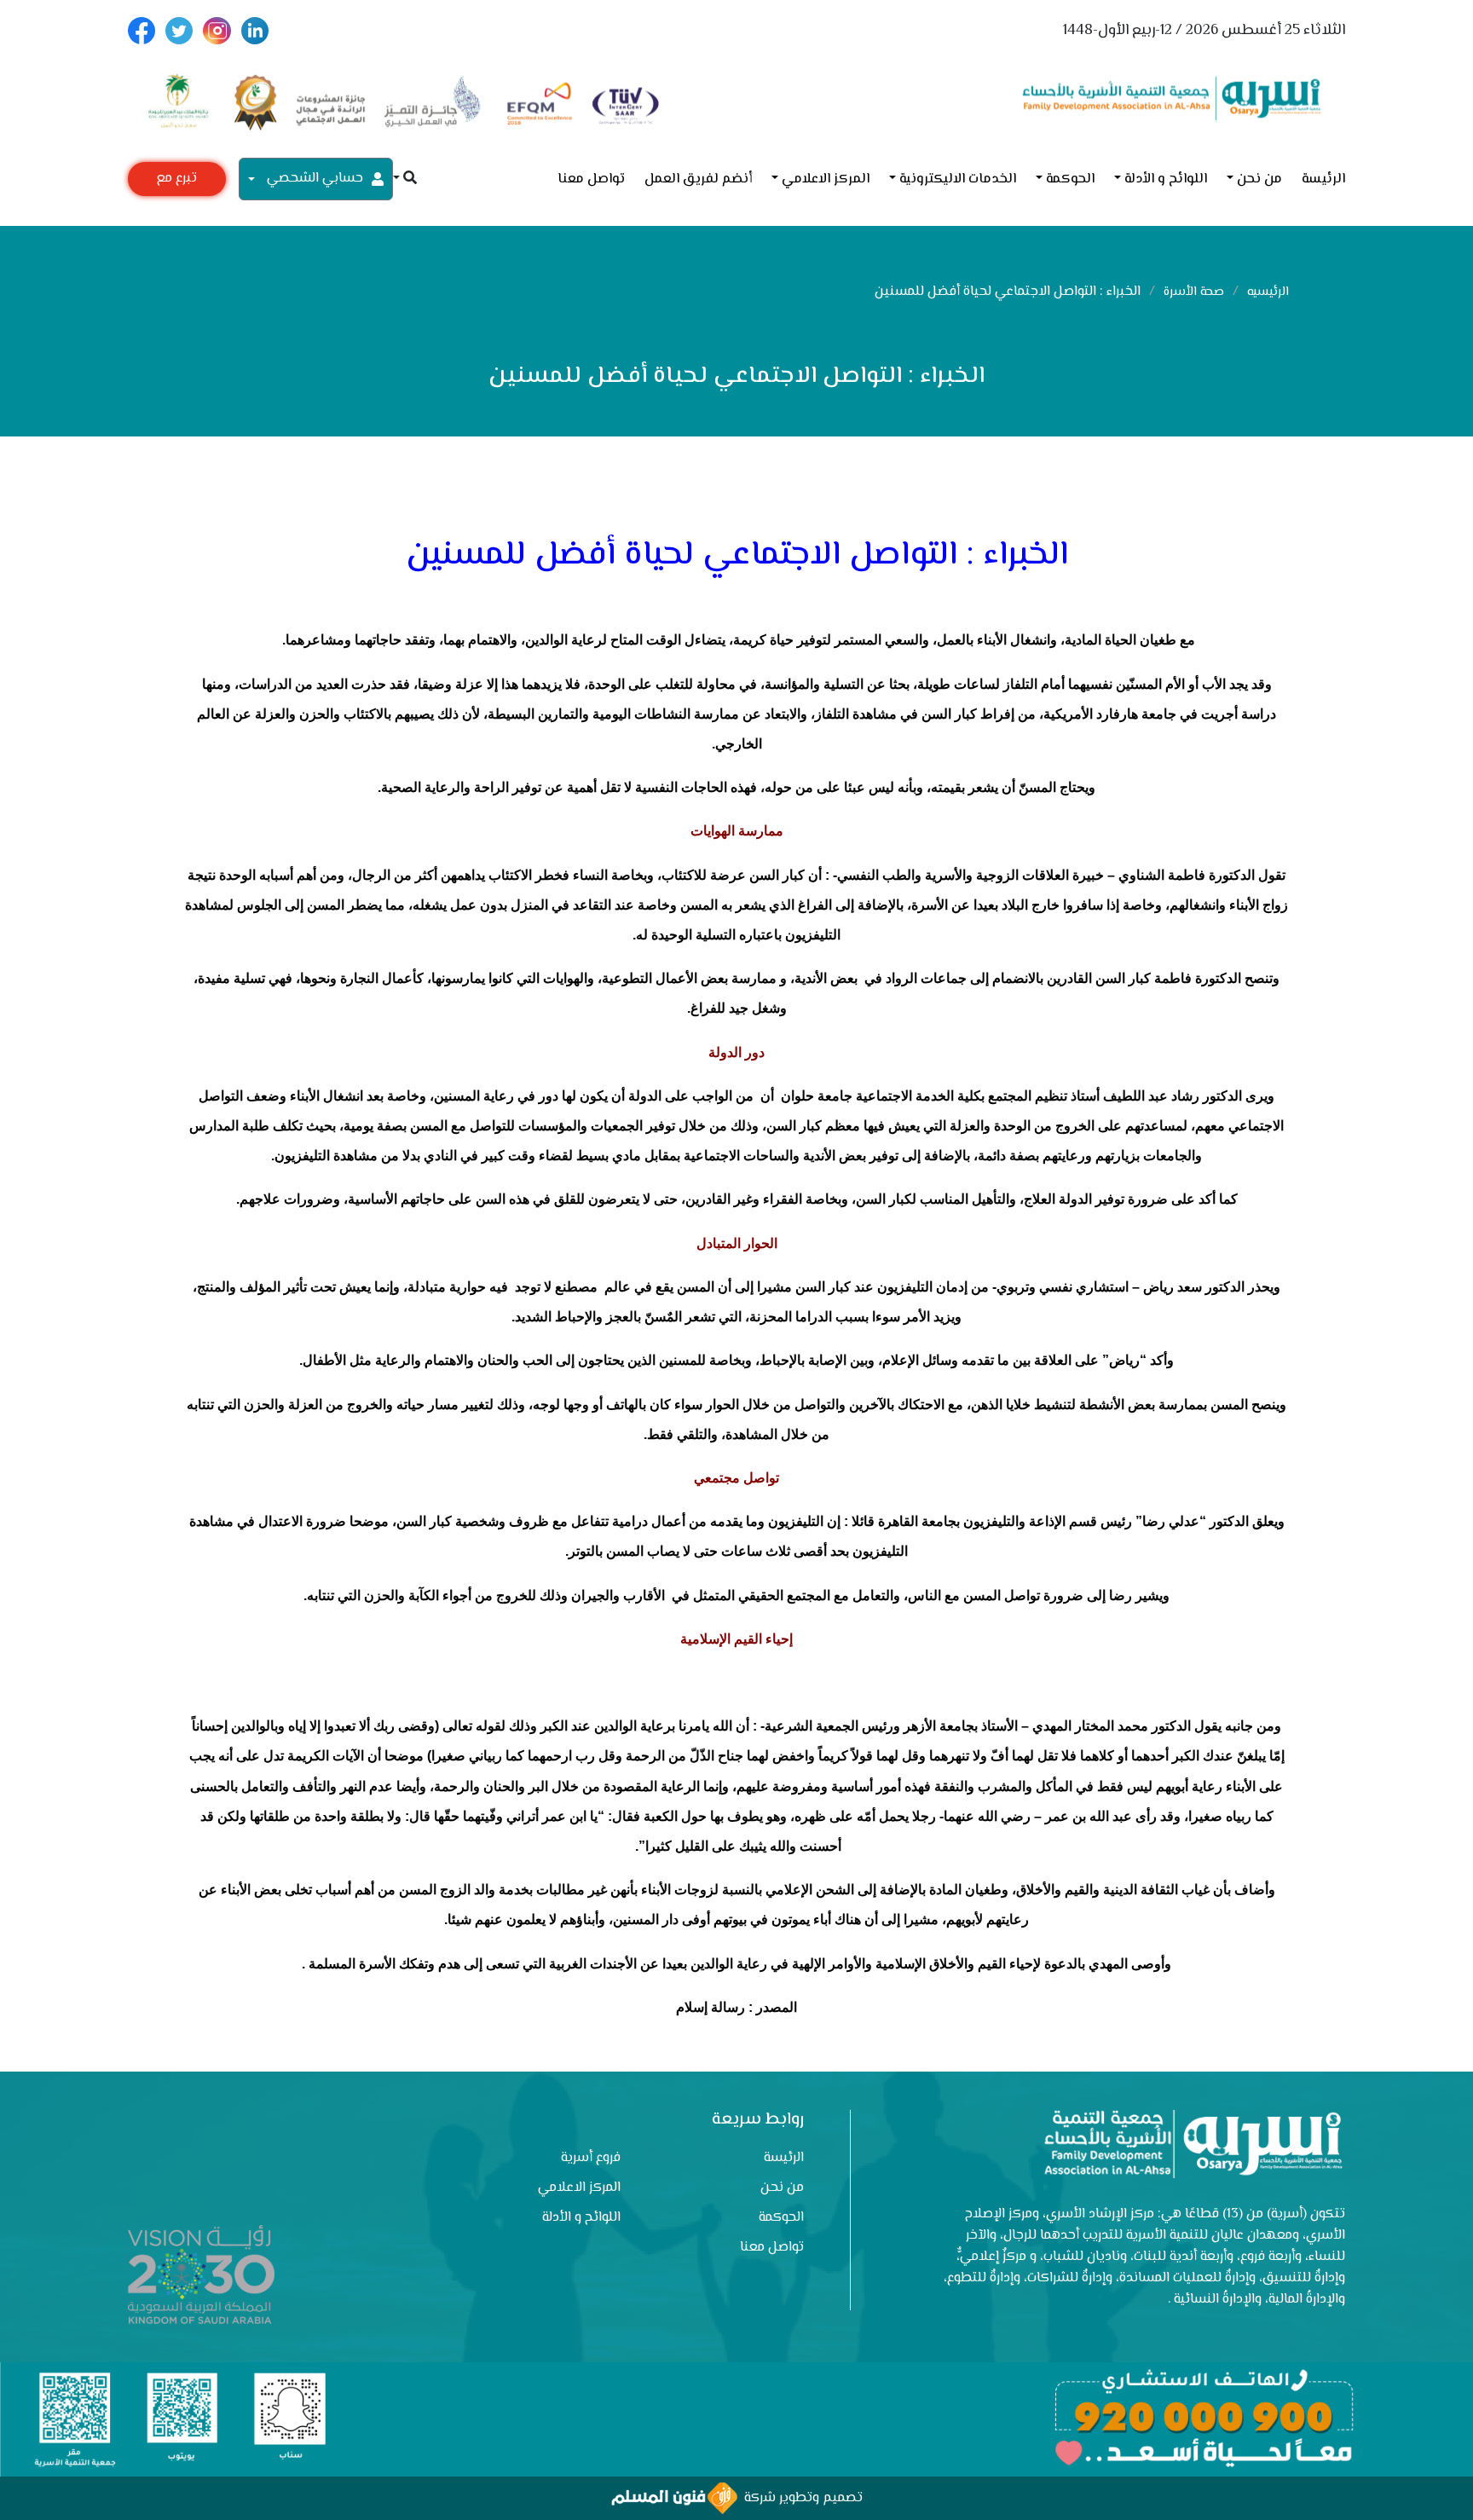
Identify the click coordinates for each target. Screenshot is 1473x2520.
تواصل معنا (591, 179)
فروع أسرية (591, 2158)
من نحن (1259, 179)
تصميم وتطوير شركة (800, 2498)
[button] (405, 179)
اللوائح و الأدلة (1166, 179)
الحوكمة (1070, 179)
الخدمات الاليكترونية (958, 179)
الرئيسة (1323, 179)
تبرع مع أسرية (176, 182)
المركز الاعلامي (826, 179)
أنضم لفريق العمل (698, 179)
